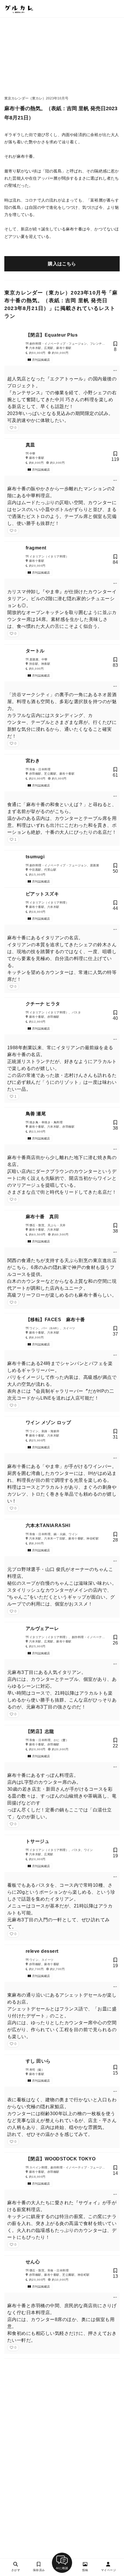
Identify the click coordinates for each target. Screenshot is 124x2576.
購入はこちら (62, 264)
